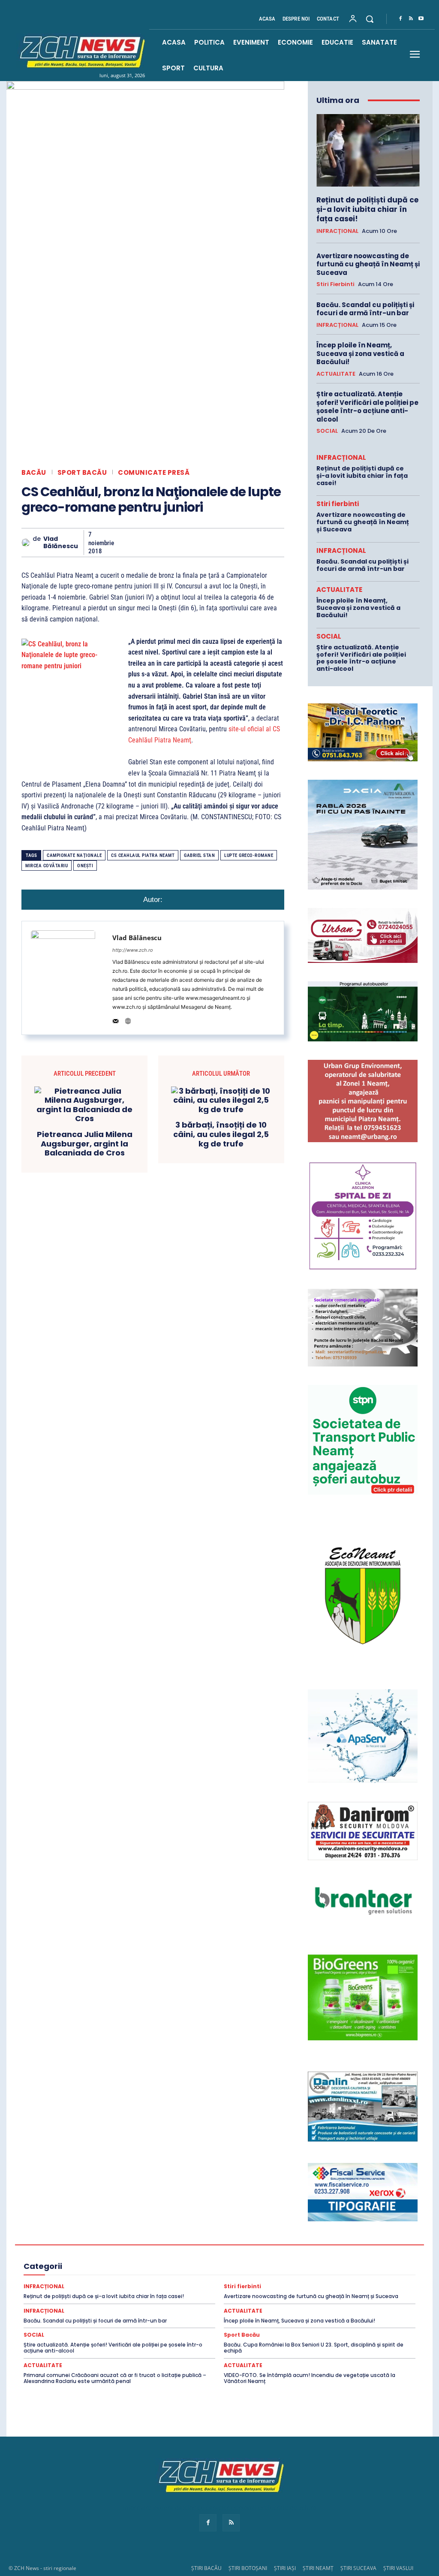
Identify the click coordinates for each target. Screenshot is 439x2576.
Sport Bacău (82, 472)
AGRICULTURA (343, 2218)
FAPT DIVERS (265, 2256)
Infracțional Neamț (247, 2264)
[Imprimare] (241, 543)
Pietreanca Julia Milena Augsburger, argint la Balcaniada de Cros (85, 1144)
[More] (281, 543)
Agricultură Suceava (279, 2226)
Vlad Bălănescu (61, 543)
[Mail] (116, 1019)
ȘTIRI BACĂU (206, 2568)
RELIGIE (53, 2287)
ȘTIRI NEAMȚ (318, 2568)
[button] (370, 19)
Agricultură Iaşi (170, 2226)
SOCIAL (327, 431)
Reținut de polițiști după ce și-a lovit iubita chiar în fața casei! (367, 209)
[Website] (128, 1019)
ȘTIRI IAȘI (285, 2568)
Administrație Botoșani (334, 2210)
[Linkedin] (201, 543)
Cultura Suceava (142, 2241)
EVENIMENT (223, 2256)
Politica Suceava (350, 2280)
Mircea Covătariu (47, 866)
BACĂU (34, 472)
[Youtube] (421, 19)
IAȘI (360, 2256)
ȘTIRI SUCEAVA (358, 2568)
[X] (142, 543)
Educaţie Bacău (300, 2249)
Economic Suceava (84, 2249)
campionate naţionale (74, 855)
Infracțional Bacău (79, 2264)
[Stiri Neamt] (81, 51)
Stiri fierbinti (335, 284)
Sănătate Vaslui (275, 2295)
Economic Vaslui (138, 2249)
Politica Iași (259, 2280)
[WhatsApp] (182, 543)
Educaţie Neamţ (77, 2256)
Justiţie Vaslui (343, 2272)
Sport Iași (362, 2303)
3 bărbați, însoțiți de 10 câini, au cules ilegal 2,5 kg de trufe (221, 1134)
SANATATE (353, 2287)
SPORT (243, 2303)
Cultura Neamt (94, 2241)
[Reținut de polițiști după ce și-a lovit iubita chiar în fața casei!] (368, 150)
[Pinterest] (162, 543)
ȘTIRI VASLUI (398, 2568)
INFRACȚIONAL (337, 231)
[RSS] (411, 19)
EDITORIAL (221, 2249)
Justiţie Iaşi (204, 2272)
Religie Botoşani (136, 2287)
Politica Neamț (301, 2280)
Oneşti (85, 866)
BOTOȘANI (168, 2233)
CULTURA (268, 2233)
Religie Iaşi (180, 2287)
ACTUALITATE (336, 374)
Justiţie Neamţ (247, 2272)
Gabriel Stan (199, 855)
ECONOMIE (183, 2249)
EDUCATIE (258, 2249)
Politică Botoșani (213, 2280)
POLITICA (124, 2280)
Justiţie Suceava (295, 2272)
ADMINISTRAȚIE (214, 2210)
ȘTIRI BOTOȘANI (248, 2568)
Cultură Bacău (308, 2233)
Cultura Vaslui (189, 2241)
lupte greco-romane (249, 855)
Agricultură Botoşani (115, 2226)
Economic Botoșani (293, 2241)
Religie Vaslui (313, 2287)
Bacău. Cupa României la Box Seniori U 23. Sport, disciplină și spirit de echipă (314, 2348)
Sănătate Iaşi (125, 2295)
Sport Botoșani (321, 2303)
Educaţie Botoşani (352, 2249)
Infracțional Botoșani (138, 2264)
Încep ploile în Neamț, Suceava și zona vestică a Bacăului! (360, 353)
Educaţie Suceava (128, 2256)
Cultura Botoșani (356, 2233)
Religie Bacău (89, 2287)
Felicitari (334, 2256)
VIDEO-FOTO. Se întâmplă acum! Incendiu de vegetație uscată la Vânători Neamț (310, 2378)
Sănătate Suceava (223, 2295)
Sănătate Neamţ (171, 2295)
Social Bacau (350, 2295)
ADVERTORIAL (296, 2218)
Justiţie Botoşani (159, 2272)
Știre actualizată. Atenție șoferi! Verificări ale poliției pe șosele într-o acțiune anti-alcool (367, 407)
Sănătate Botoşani (76, 2295)
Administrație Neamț (117, 2218)
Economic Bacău (238, 2241)
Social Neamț (117, 2303)
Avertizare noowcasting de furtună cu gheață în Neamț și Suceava (368, 264)
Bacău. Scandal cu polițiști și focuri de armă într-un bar (365, 309)
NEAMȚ (379, 2272)
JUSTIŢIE (72, 2272)
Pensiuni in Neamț (79, 2280)
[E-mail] (221, 543)
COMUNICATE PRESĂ (154, 472)
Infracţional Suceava (306, 2264)
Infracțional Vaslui (364, 2264)
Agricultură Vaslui (336, 2226)
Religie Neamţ (220, 2287)
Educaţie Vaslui (179, 2256)
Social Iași (78, 2303)
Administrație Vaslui (243, 2218)
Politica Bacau (164, 2280)
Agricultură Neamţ (221, 2226)
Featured (302, 2256)
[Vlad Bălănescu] (27, 543)
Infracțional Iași (194, 2264)
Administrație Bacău (270, 2210)
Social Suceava (163, 2303)
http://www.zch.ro (133, 950)
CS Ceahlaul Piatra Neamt (143, 855)
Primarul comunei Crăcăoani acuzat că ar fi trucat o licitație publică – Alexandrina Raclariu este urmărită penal (115, 2378)
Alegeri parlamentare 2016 (83, 2233)
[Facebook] (400, 19)
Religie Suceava (267, 2287)
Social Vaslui (208, 2303)
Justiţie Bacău (111, 2272)
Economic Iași (345, 2241)
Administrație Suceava (180, 2218)
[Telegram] (261, 543)
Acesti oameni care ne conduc (99, 2210)
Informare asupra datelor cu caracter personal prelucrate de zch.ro (219, 2508)
